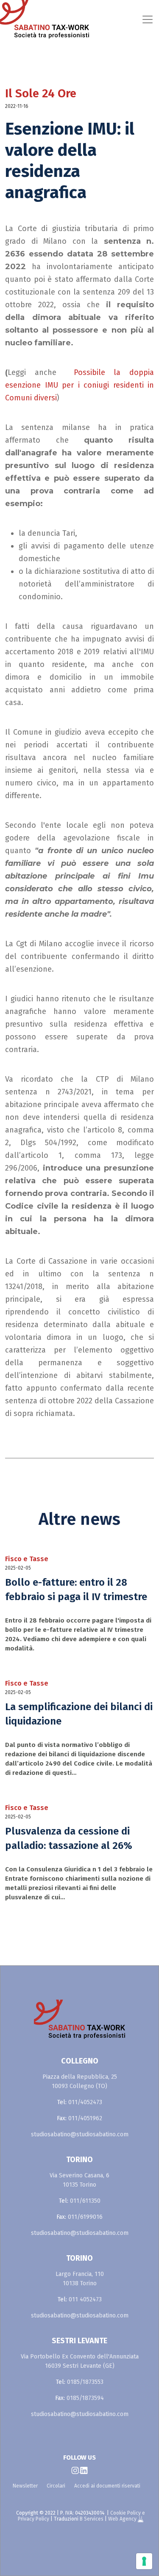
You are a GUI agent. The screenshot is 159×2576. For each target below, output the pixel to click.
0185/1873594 (85, 2398)
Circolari (56, 2486)
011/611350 (85, 2201)
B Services (92, 2519)
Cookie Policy (126, 2513)
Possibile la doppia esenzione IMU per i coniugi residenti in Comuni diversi (79, 385)
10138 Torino (80, 2283)
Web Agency (123, 2519)
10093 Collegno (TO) (79, 2086)
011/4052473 (85, 2102)
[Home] (18, 19)
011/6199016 (85, 2217)
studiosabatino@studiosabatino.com (80, 2134)
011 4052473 (85, 2299)
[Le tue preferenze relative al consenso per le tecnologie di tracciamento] (144, 2561)
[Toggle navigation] (98, 19)
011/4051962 (85, 2118)
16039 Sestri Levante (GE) (80, 2366)
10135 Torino (79, 2185)
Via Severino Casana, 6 (79, 2175)
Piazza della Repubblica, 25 (80, 2077)
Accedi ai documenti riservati (107, 2486)
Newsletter (25, 2486)
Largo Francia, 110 (80, 2274)
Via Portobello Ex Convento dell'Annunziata (80, 2357)
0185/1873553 (85, 2382)
